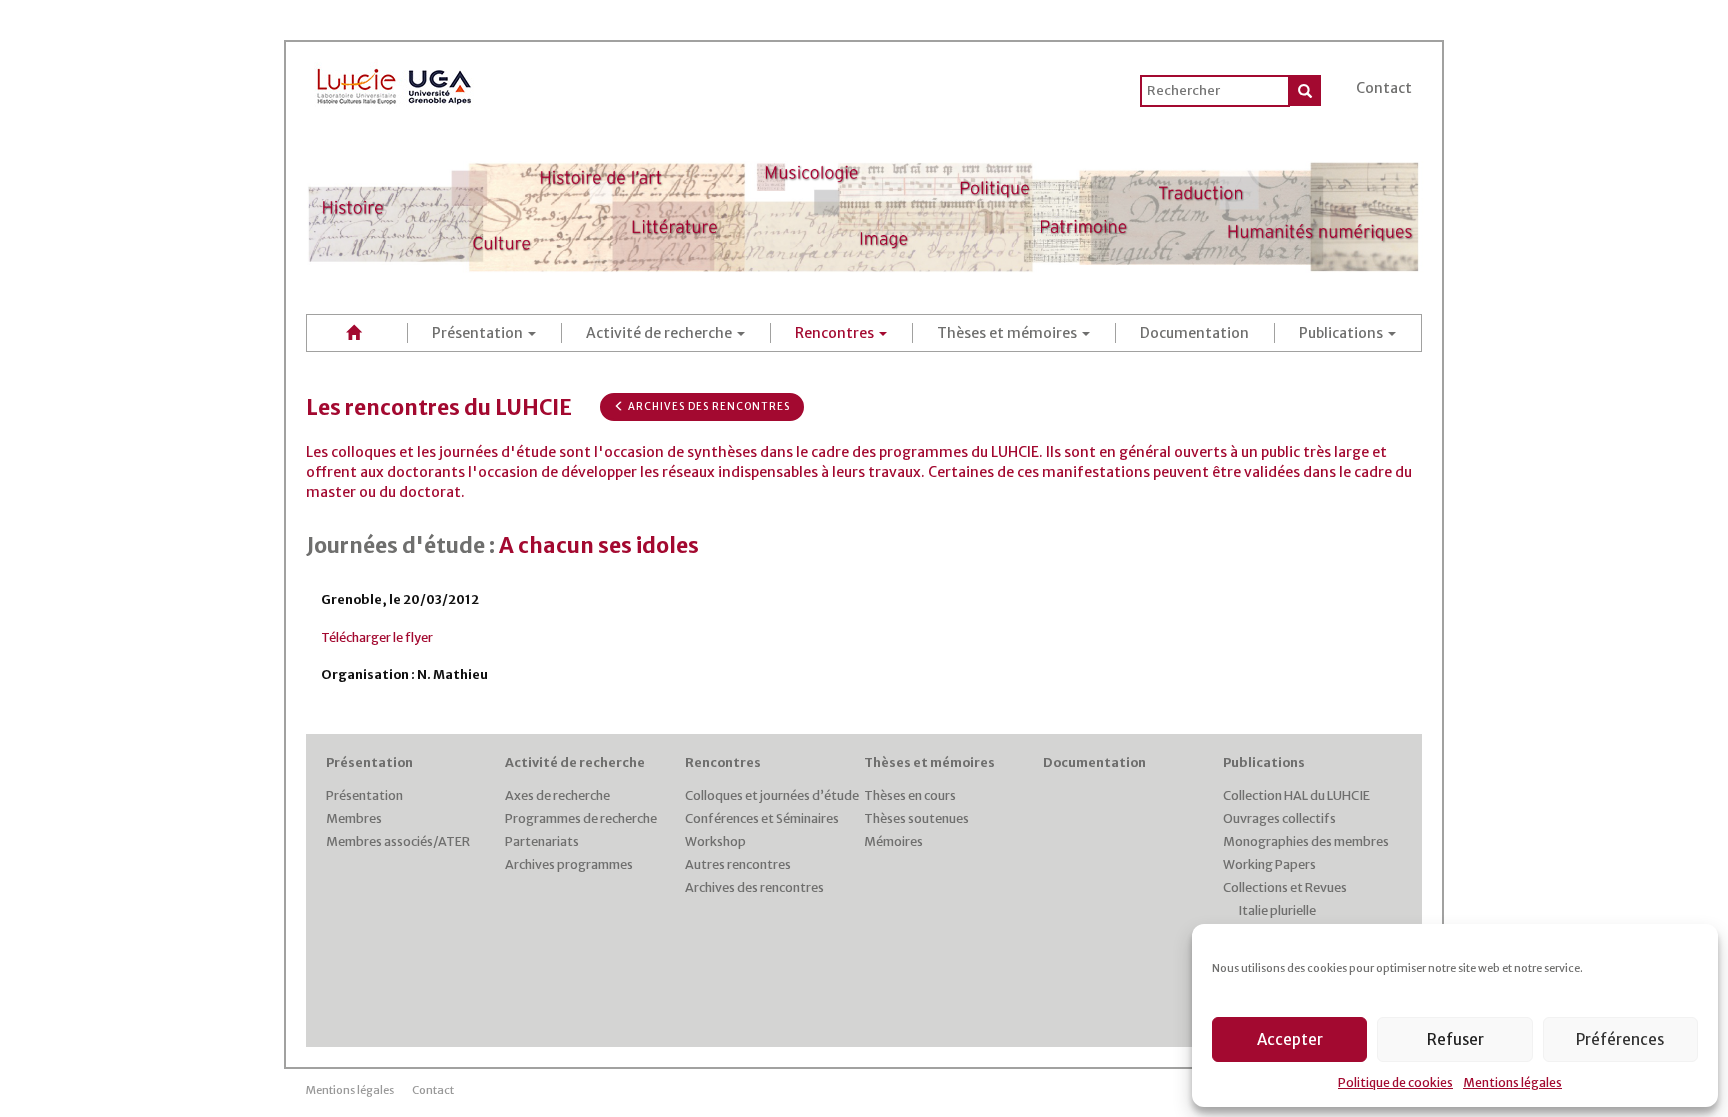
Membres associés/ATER (398, 841)
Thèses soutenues (916, 818)
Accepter (1290, 1039)
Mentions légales (1512, 1082)
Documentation (1194, 333)
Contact (1384, 88)
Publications (1342, 333)
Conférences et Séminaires (762, 818)
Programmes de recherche (581, 818)
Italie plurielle (1277, 910)
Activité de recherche (660, 333)
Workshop (715, 841)
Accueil (357, 332)
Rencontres (836, 333)
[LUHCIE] (395, 83)
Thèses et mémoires (1008, 333)
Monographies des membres (1306, 841)
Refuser (1455, 1039)
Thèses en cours (910, 795)
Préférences (1620, 1039)
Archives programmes (569, 864)
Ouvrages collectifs (1279, 818)
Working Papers (1269, 864)
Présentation (479, 333)
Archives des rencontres (707, 406)
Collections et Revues (1285, 887)
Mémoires (893, 841)
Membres (354, 818)
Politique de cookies (1395, 1082)
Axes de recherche (557, 795)
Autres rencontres (738, 864)
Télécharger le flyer (377, 637)
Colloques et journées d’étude (772, 795)
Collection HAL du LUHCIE (1296, 795)
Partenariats (542, 841)
